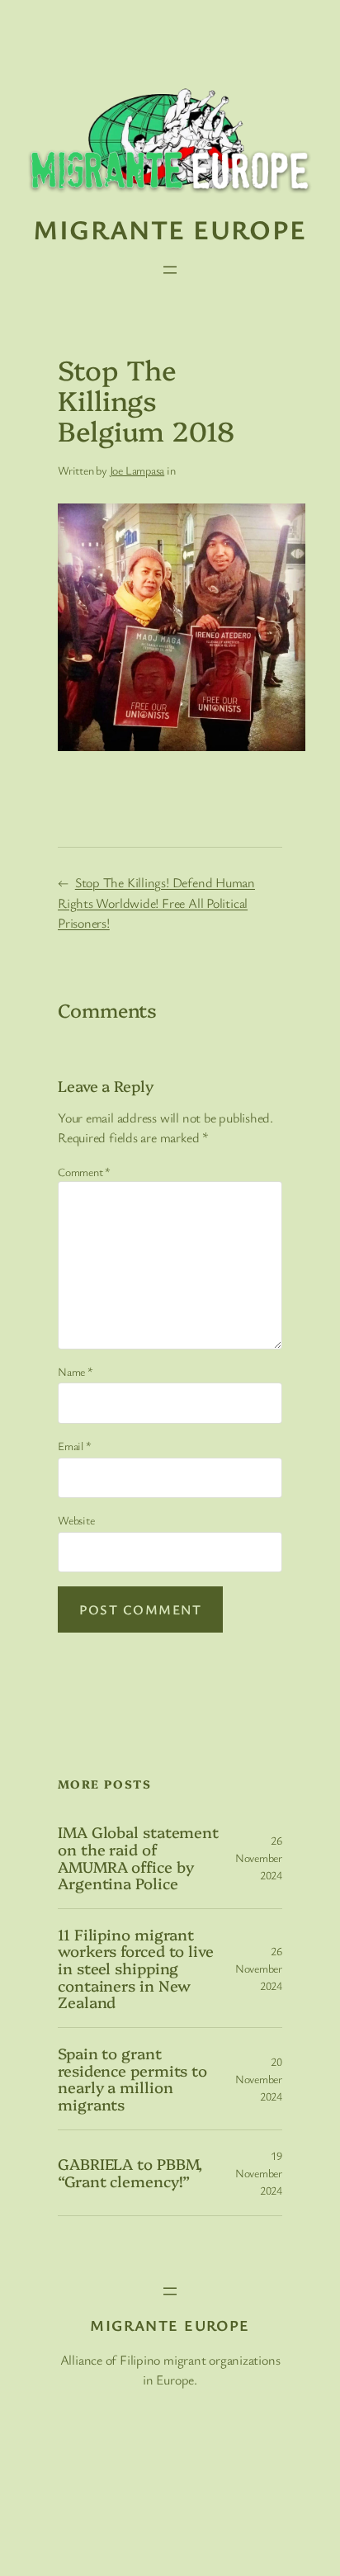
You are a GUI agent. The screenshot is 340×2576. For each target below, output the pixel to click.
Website (76, 1520)
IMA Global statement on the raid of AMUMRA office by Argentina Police (138, 1858)
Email (74, 1446)
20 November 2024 (259, 2079)
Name (76, 1371)
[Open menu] (170, 270)
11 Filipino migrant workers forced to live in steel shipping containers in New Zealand (136, 1968)
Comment (84, 1172)
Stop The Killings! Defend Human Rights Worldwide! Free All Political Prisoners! (156, 903)
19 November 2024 (259, 2173)
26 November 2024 (259, 1858)
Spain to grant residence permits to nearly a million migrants (132, 2079)
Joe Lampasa (137, 470)
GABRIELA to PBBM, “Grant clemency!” (130, 2172)
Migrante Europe (170, 229)
